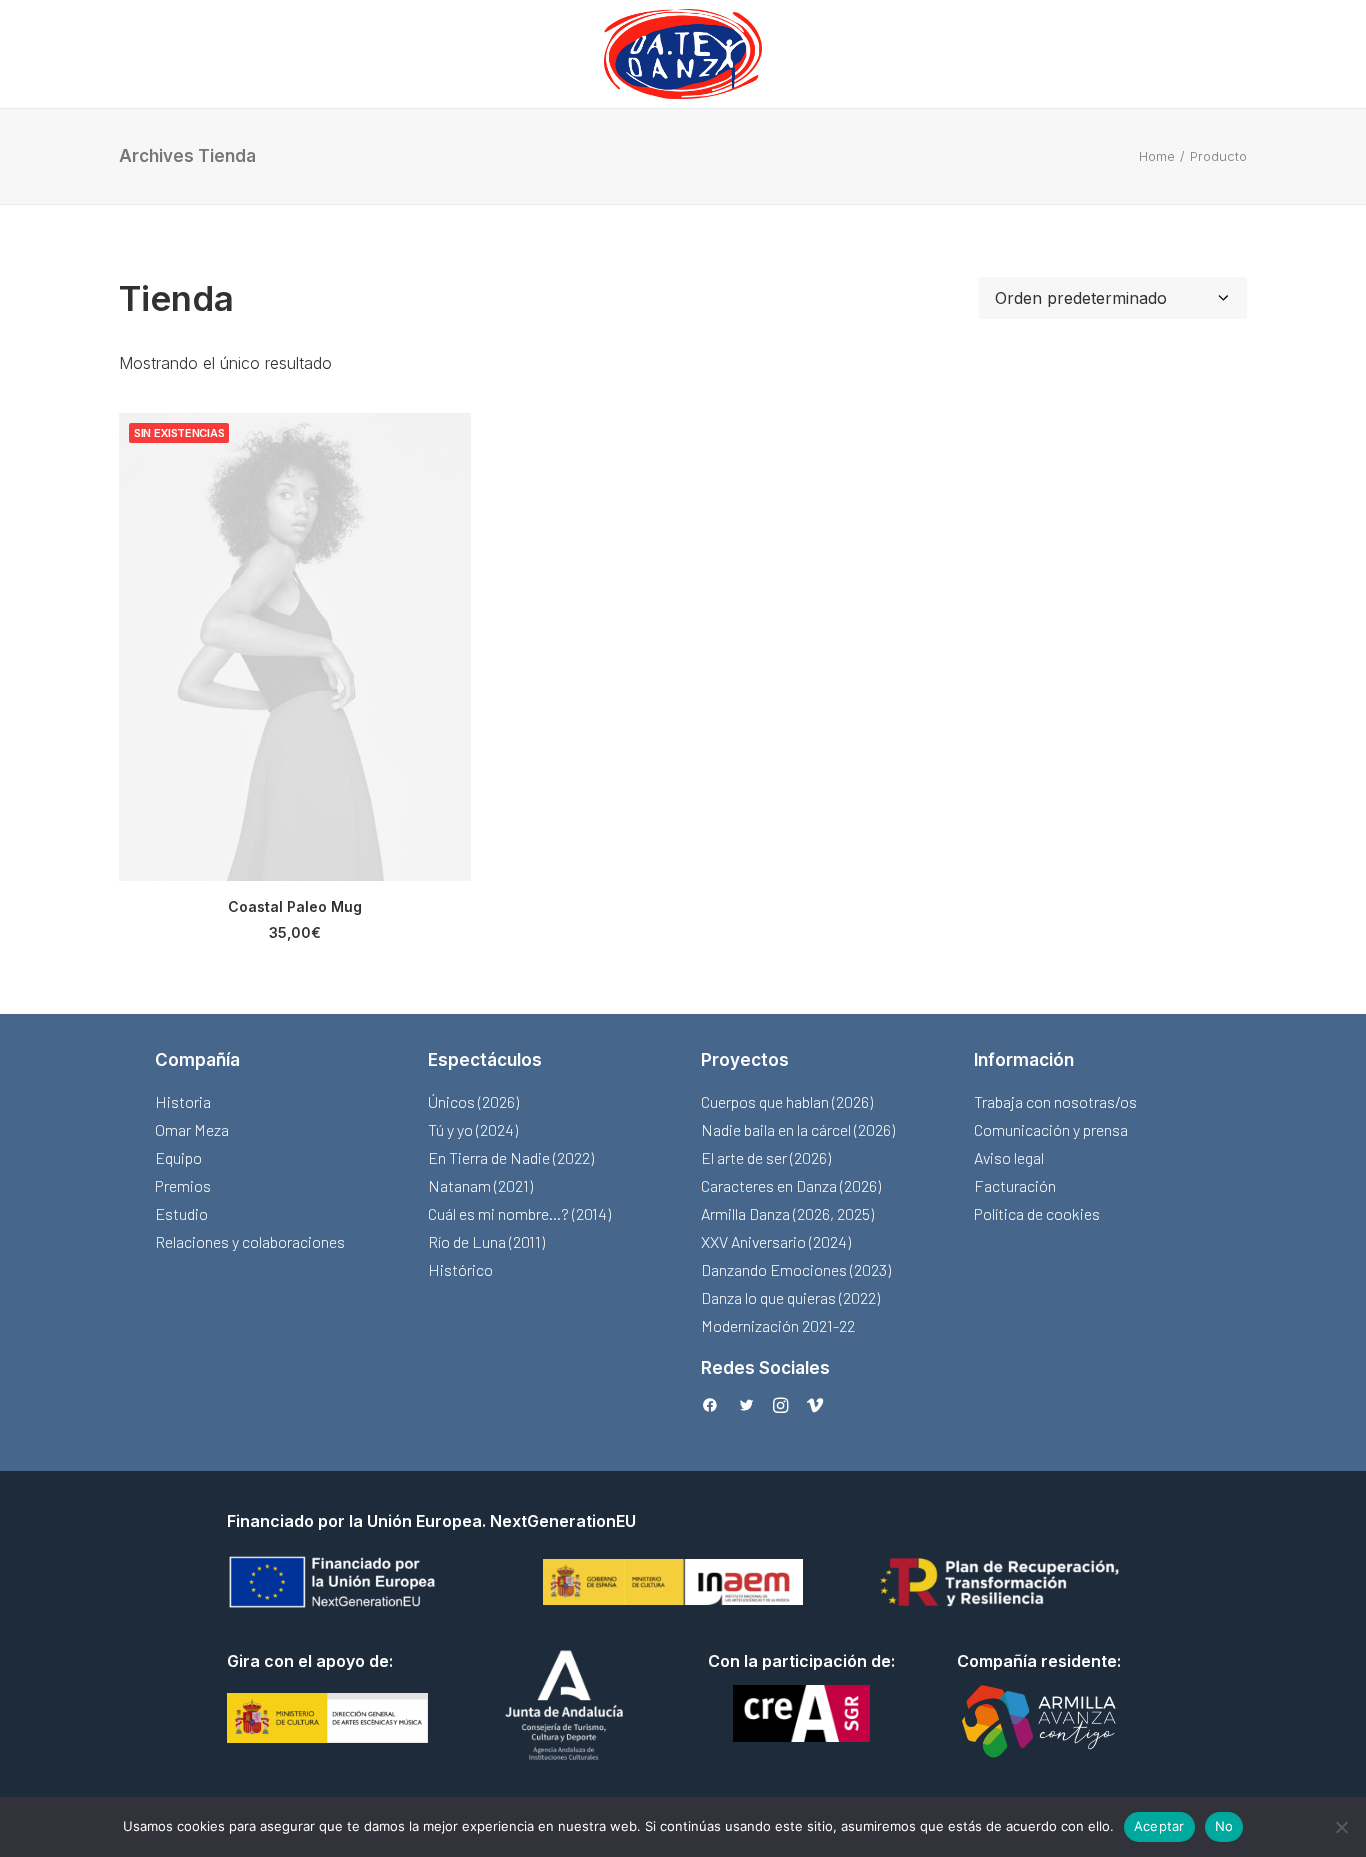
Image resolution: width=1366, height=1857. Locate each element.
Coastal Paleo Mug (295, 906)
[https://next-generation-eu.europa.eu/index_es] (335, 1582)
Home (1157, 156)
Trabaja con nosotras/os (1055, 1101)
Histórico (460, 1269)
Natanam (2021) (480, 1185)
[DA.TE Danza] (683, 54)
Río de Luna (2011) (486, 1241)
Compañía (197, 1060)
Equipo (178, 1157)
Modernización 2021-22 (778, 1325)
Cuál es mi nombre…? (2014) (519, 1213)
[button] (295, 647)
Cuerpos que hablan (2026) (787, 1101)
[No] (1341, 1827)
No (1224, 1826)
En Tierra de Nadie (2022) (511, 1157)
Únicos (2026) (473, 1101)
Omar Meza (192, 1129)
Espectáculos (485, 1060)
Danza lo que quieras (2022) (790, 1297)
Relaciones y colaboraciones (250, 1241)
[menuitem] (683, 54)
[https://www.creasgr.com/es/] (801, 1713)
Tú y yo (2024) (473, 1129)
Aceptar (1159, 1826)
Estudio (181, 1213)
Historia (183, 1101)
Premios (183, 1185)
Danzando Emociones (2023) (796, 1269)
